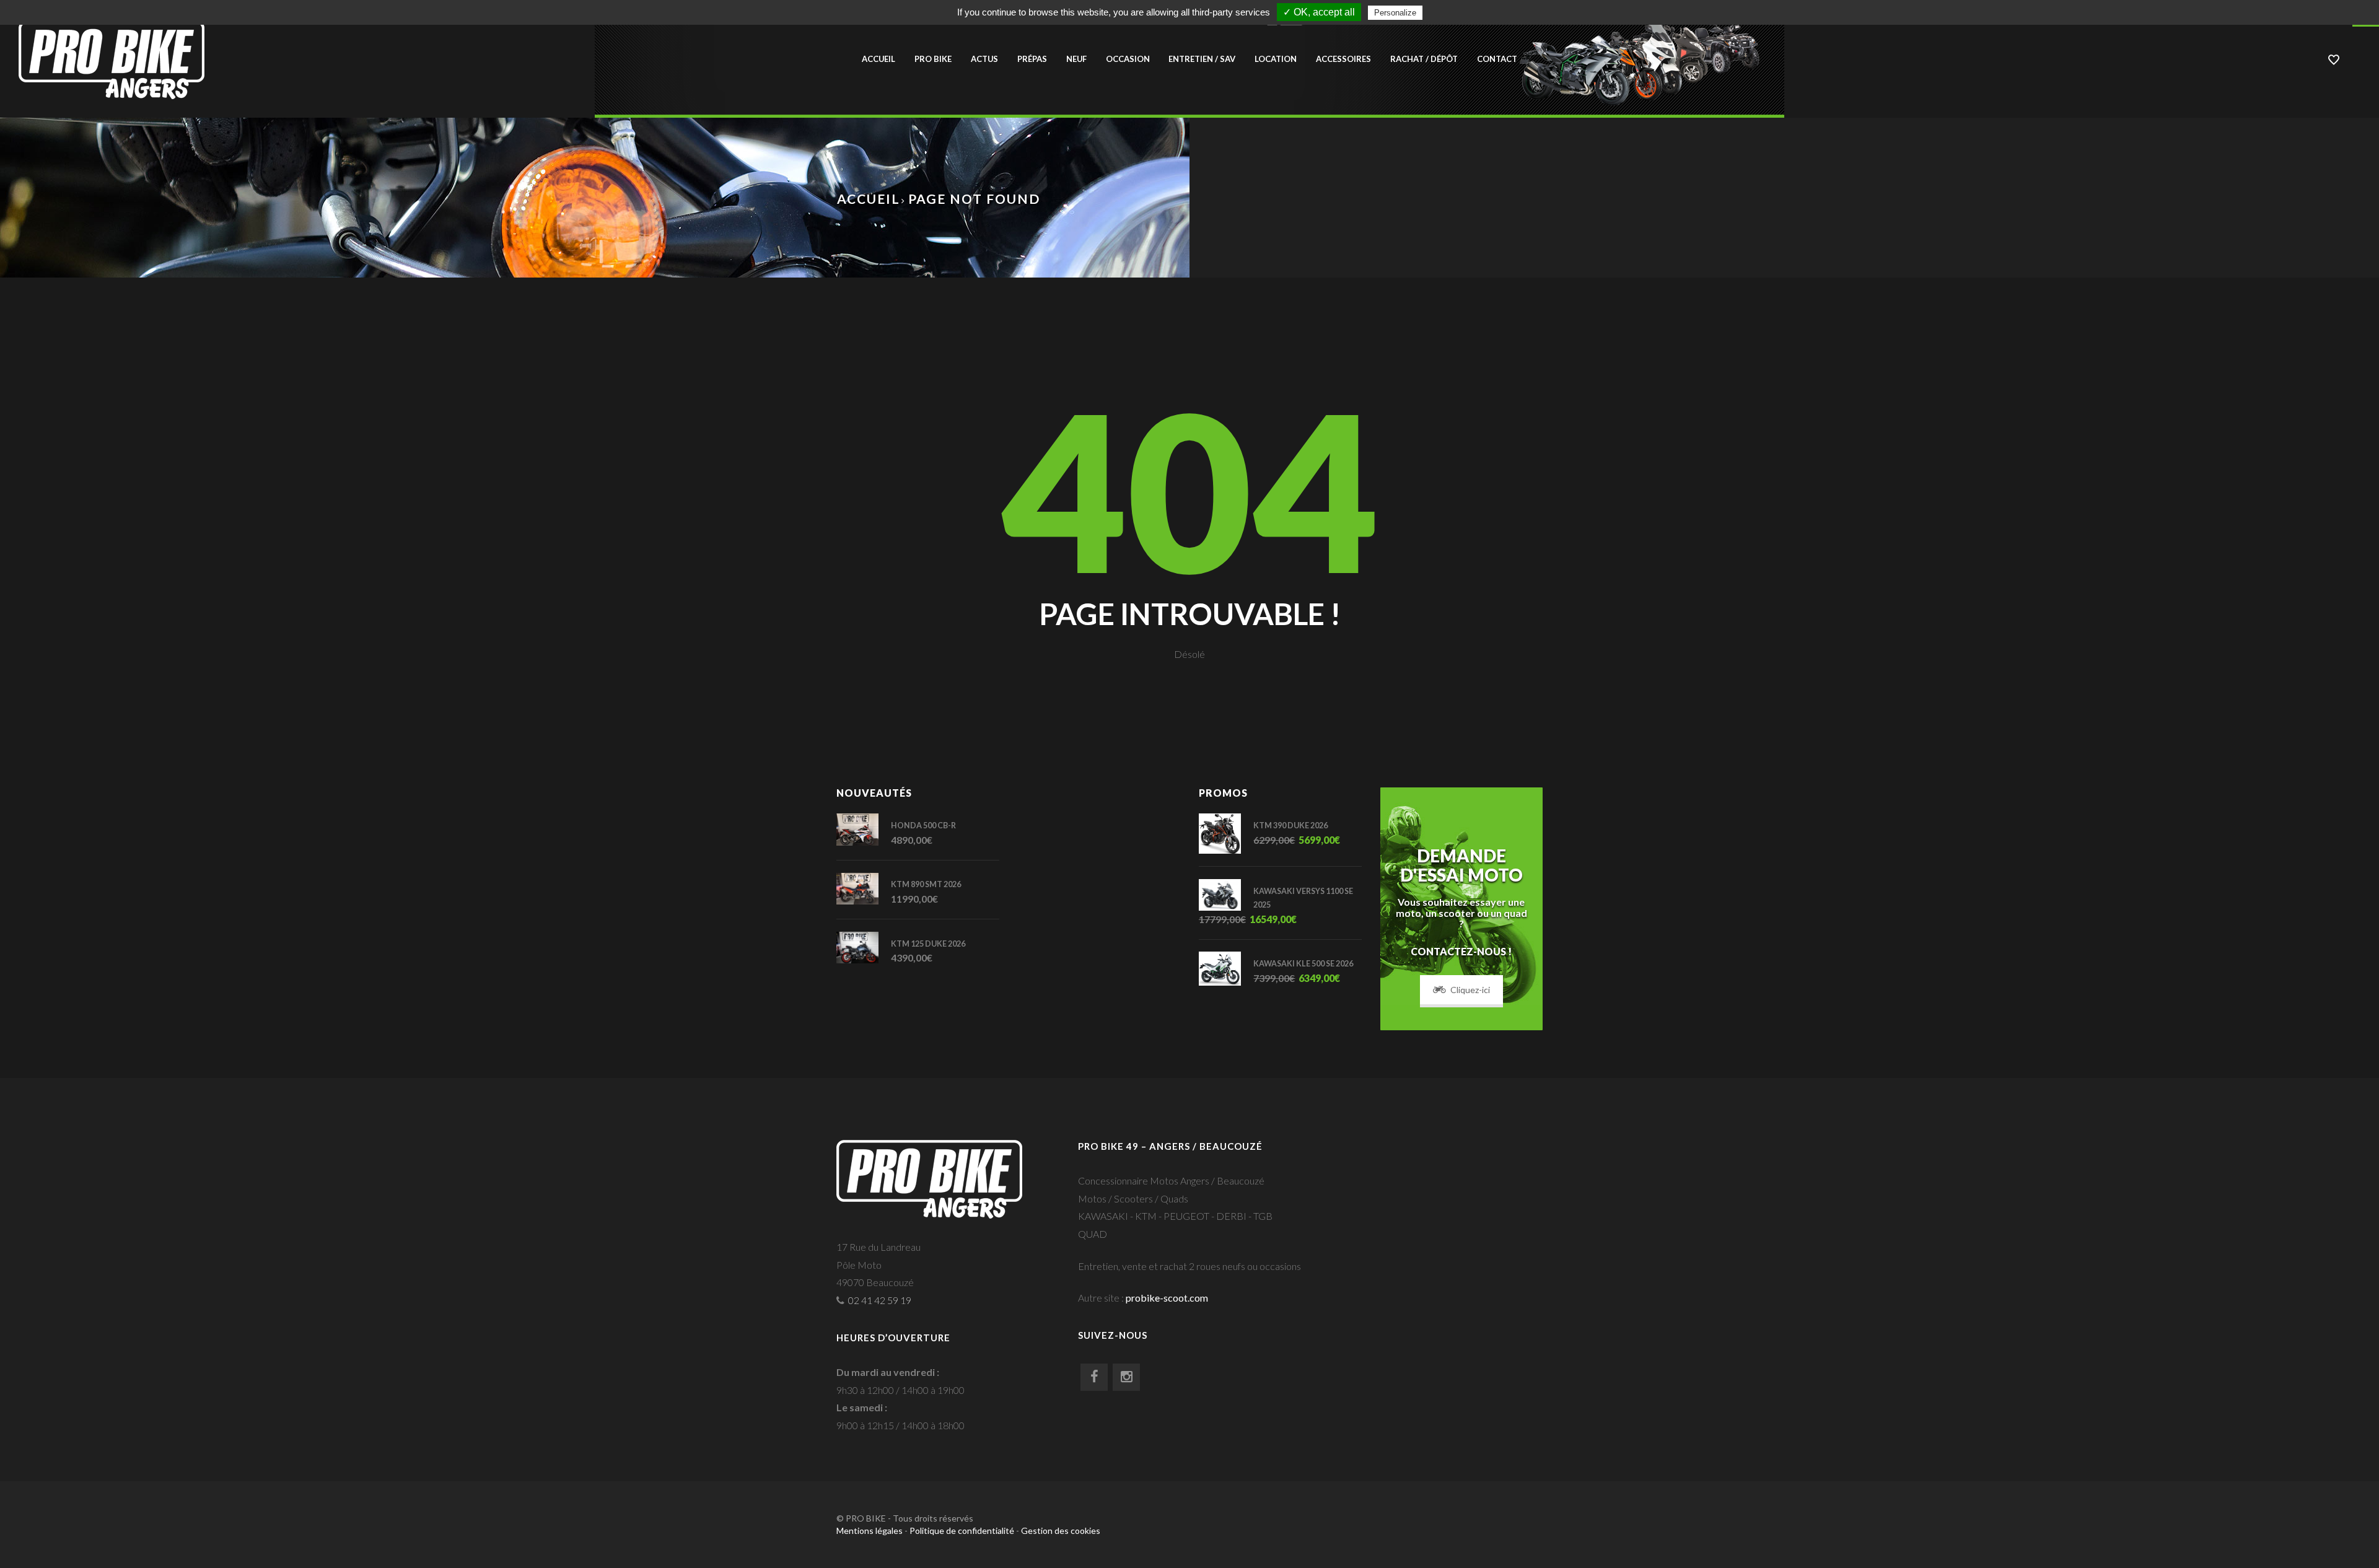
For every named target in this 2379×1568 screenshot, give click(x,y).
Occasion (1128, 59)
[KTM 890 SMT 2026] (864, 889)
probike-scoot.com (1167, 1298)
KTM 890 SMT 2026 (926, 884)
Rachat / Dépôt (1424, 59)
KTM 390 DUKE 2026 (1290, 826)
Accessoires (1343, 59)
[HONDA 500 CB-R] (864, 829)
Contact (1497, 59)
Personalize (1395, 13)
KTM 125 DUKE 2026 (928, 944)
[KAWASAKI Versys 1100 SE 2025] (1226, 895)
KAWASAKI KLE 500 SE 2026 (1303, 964)
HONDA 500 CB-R (923, 826)
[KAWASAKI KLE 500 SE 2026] (1226, 968)
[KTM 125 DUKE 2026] (864, 948)
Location (1276, 59)
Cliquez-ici (1470, 990)
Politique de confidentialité (962, 1531)
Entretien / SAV (1202, 59)
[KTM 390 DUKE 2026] (1226, 833)
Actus (984, 59)
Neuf (1076, 59)
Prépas (1032, 59)
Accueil (878, 59)
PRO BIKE (933, 59)
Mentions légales (870, 1531)
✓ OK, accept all (1319, 12)
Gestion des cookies (1061, 1531)
